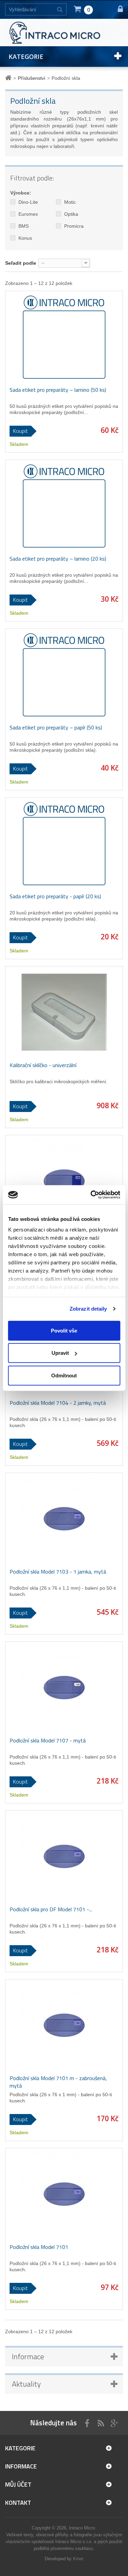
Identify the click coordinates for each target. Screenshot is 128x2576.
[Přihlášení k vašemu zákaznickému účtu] (117, 9)
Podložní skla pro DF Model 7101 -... (51, 1909)
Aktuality (26, 2384)
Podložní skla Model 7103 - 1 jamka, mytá (58, 1572)
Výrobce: (21, 193)
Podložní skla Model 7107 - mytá (48, 1740)
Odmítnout (64, 1375)
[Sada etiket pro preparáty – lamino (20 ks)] (64, 506)
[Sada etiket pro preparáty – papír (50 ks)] (64, 675)
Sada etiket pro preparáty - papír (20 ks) (55, 896)
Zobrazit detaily (88, 1309)
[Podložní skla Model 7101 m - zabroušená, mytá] (64, 2025)
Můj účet (18, 2484)
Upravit (60, 1353)
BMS (23, 226)
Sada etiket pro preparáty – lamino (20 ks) (58, 559)
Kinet (78, 2559)
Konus (25, 238)
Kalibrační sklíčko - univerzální (43, 1065)
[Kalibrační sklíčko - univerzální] (64, 1012)
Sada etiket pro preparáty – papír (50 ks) (56, 727)
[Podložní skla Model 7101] (64, 2194)
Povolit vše (64, 1330)
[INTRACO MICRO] (64, 32)
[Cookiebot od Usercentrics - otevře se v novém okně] (91, 1195)
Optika (70, 214)
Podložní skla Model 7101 (39, 2247)
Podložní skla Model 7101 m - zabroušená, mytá (58, 2082)
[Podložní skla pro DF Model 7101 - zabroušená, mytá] (64, 1856)
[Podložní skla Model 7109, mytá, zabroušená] (64, 1181)
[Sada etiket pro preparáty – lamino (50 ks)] (64, 337)
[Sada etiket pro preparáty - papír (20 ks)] (64, 843)
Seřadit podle (21, 263)
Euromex (27, 214)
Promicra (73, 226)
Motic (69, 202)
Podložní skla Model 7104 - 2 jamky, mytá (58, 1403)
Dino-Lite (27, 202)
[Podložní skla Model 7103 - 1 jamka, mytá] (64, 1519)
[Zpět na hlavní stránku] (9, 78)
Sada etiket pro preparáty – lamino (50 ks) (58, 390)
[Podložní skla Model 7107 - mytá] (64, 1688)
